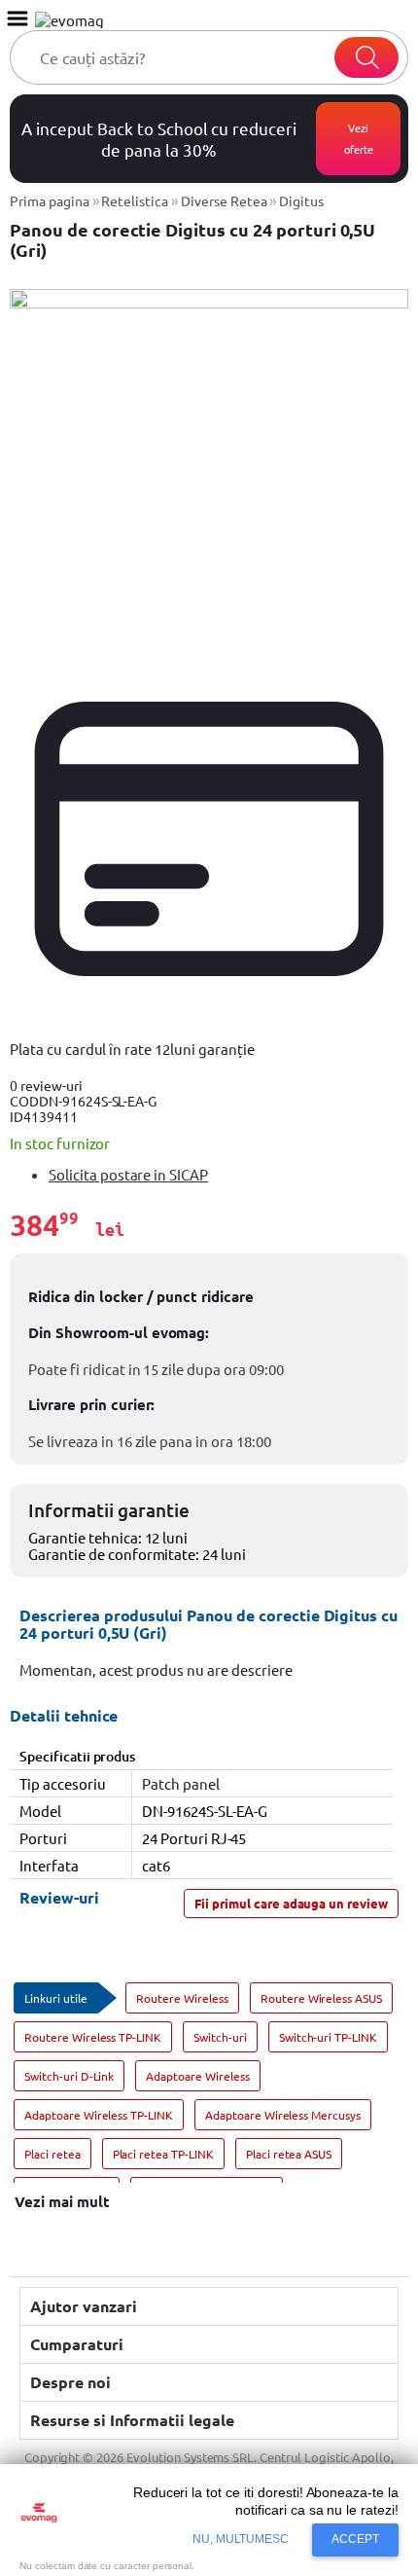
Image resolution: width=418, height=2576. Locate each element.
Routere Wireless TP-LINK (93, 2037)
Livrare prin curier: (91, 1404)
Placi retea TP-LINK (163, 2154)
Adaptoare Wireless (197, 2076)
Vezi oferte (359, 138)
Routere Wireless (182, 1998)
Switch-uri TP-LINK (328, 2037)
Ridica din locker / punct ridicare (141, 1297)
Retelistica (135, 200)
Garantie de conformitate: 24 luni (137, 1554)
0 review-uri (46, 1085)
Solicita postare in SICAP (128, 1174)
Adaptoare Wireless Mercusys (283, 2115)
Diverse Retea (224, 200)
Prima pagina (50, 200)
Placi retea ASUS (289, 2154)
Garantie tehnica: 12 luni (108, 1537)
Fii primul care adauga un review (291, 1903)
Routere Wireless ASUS (321, 1998)
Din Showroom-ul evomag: (119, 1332)
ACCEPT (355, 2539)
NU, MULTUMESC (241, 2539)
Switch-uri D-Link (69, 2076)
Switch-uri (220, 2037)
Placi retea (52, 2154)
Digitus (301, 200)
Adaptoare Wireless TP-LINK (99, 2115)
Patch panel (181, 1783)
